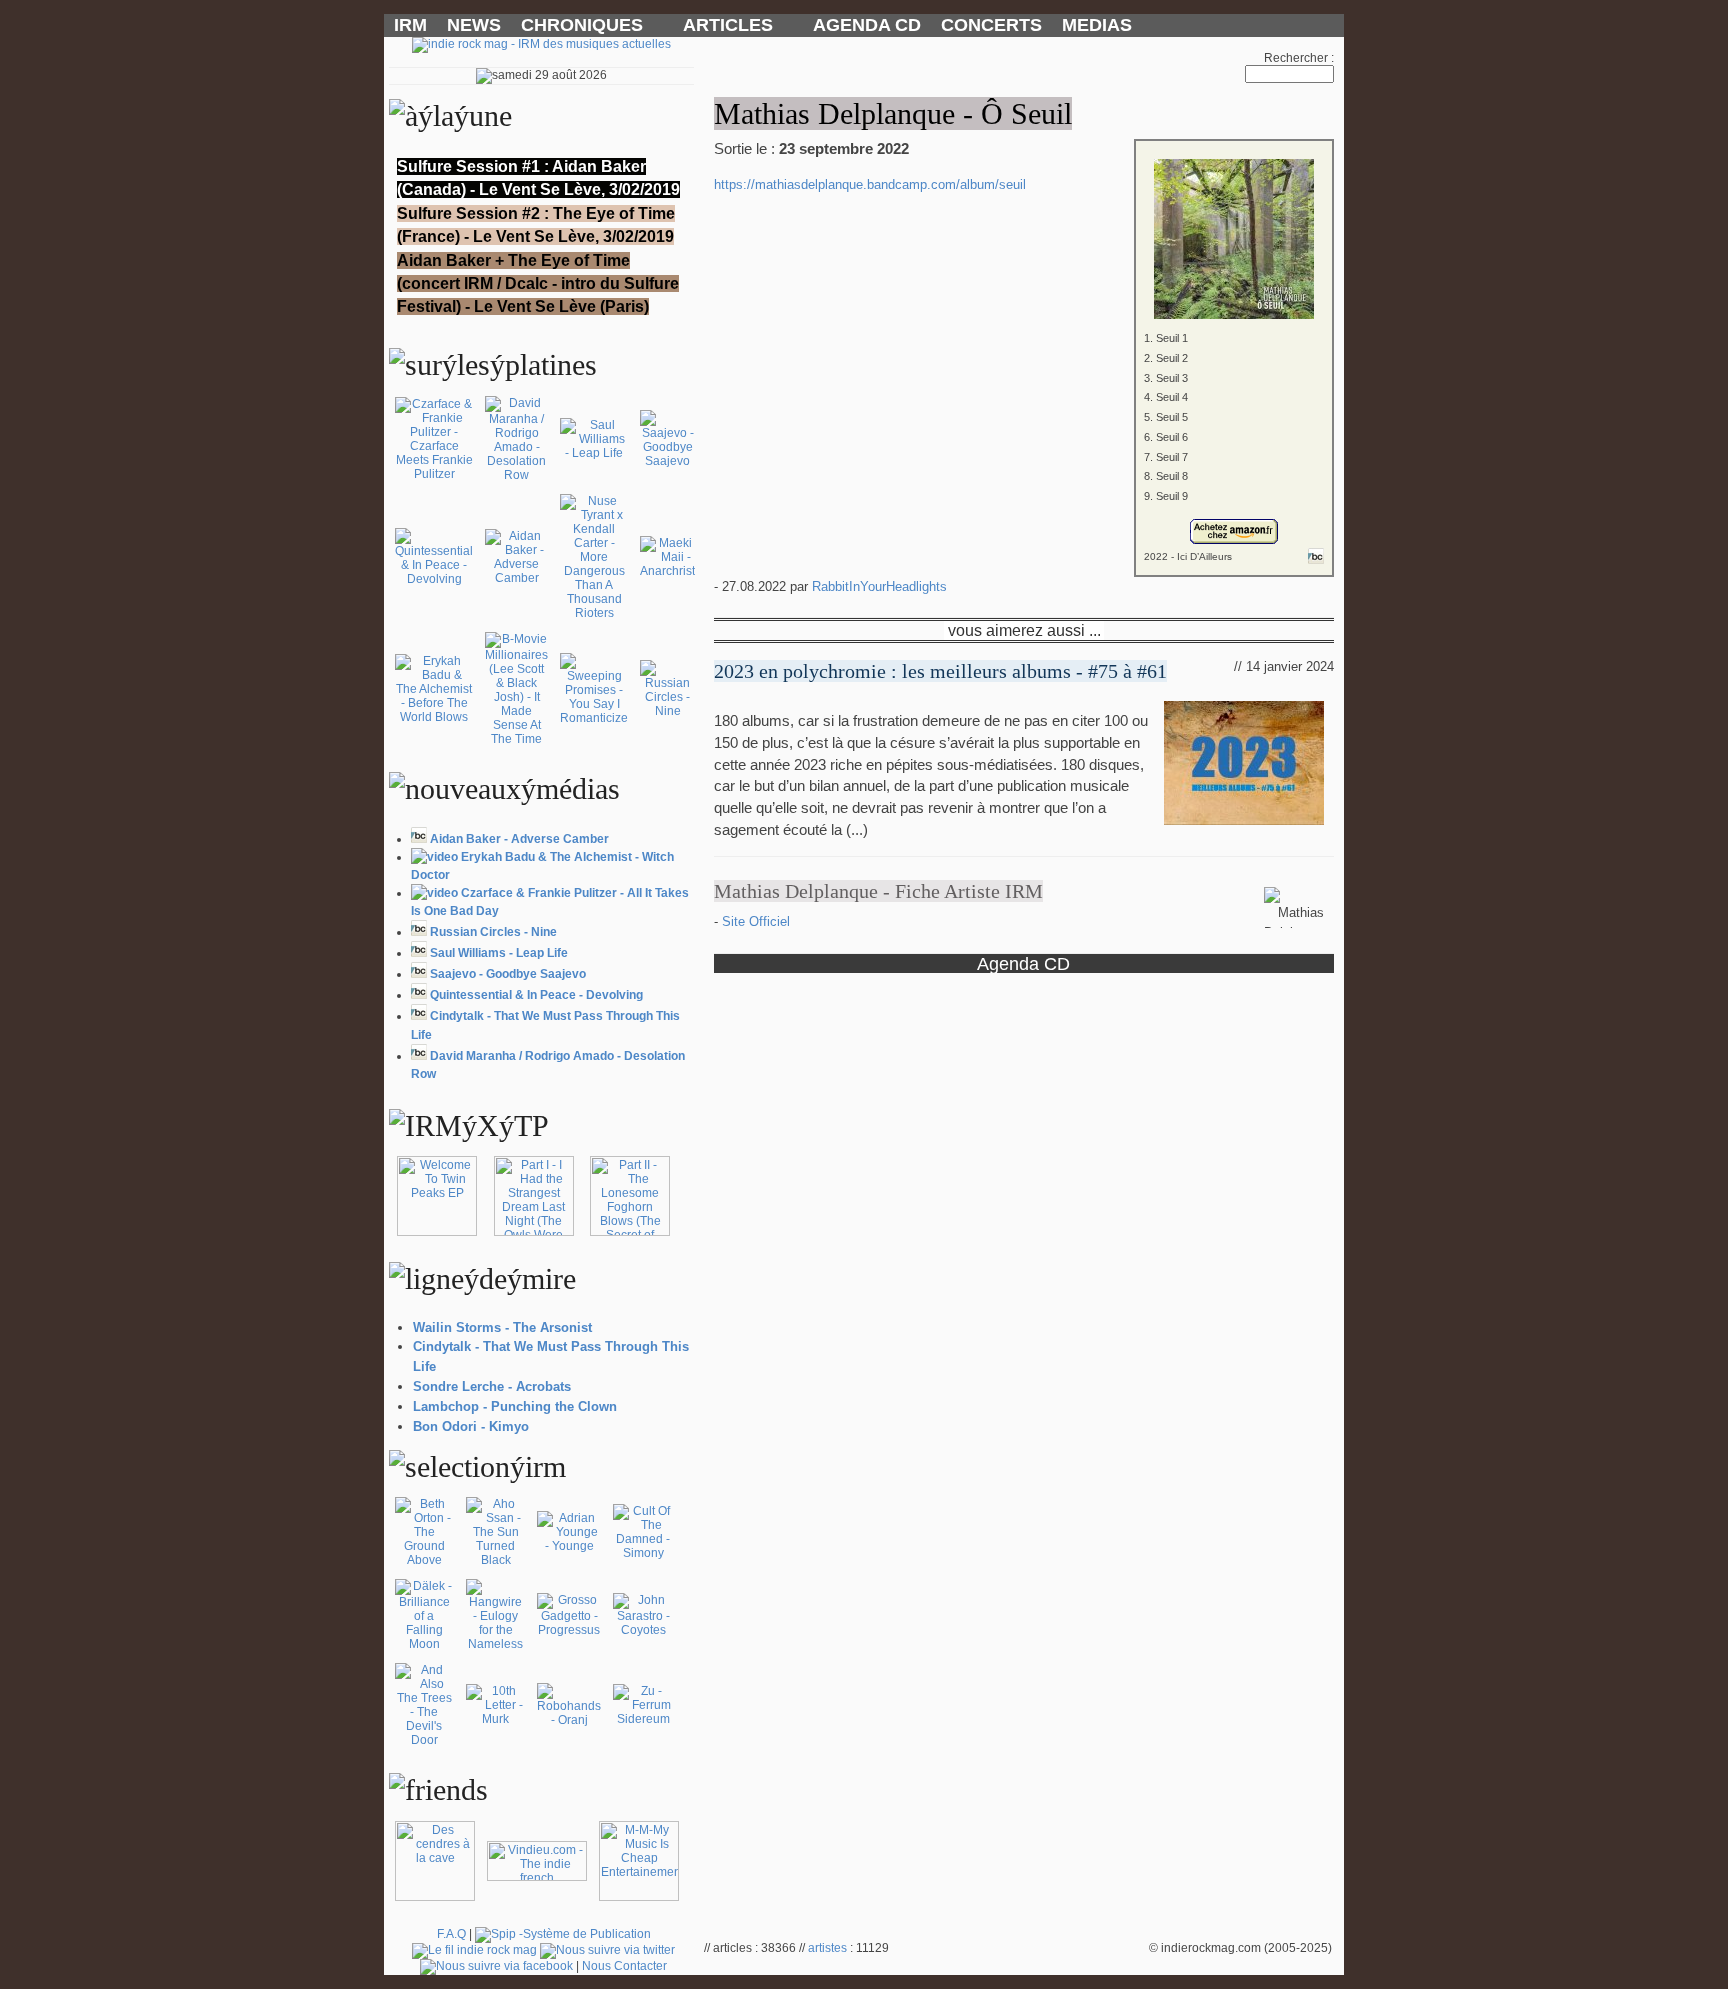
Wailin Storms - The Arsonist (502, 1327)
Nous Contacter (624, 1966)
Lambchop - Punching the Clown (515, 1406)
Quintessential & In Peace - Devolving (536, 995)
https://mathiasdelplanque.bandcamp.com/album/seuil (870, 184)
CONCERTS (991, 25)
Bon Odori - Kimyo (471, 1426)
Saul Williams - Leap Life (499, 953)
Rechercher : (1299, 58)
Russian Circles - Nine (493, 932)
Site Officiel (756, 921)
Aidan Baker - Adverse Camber (519, 839)
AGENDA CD (867, 25)
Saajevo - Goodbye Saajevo (508, 974)
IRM (410, 25)
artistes (827, 1948)
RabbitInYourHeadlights (879, 586)
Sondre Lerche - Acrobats (492, 1386)
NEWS (474, 25)
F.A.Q (451, 1934)
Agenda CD (1023, 963)
